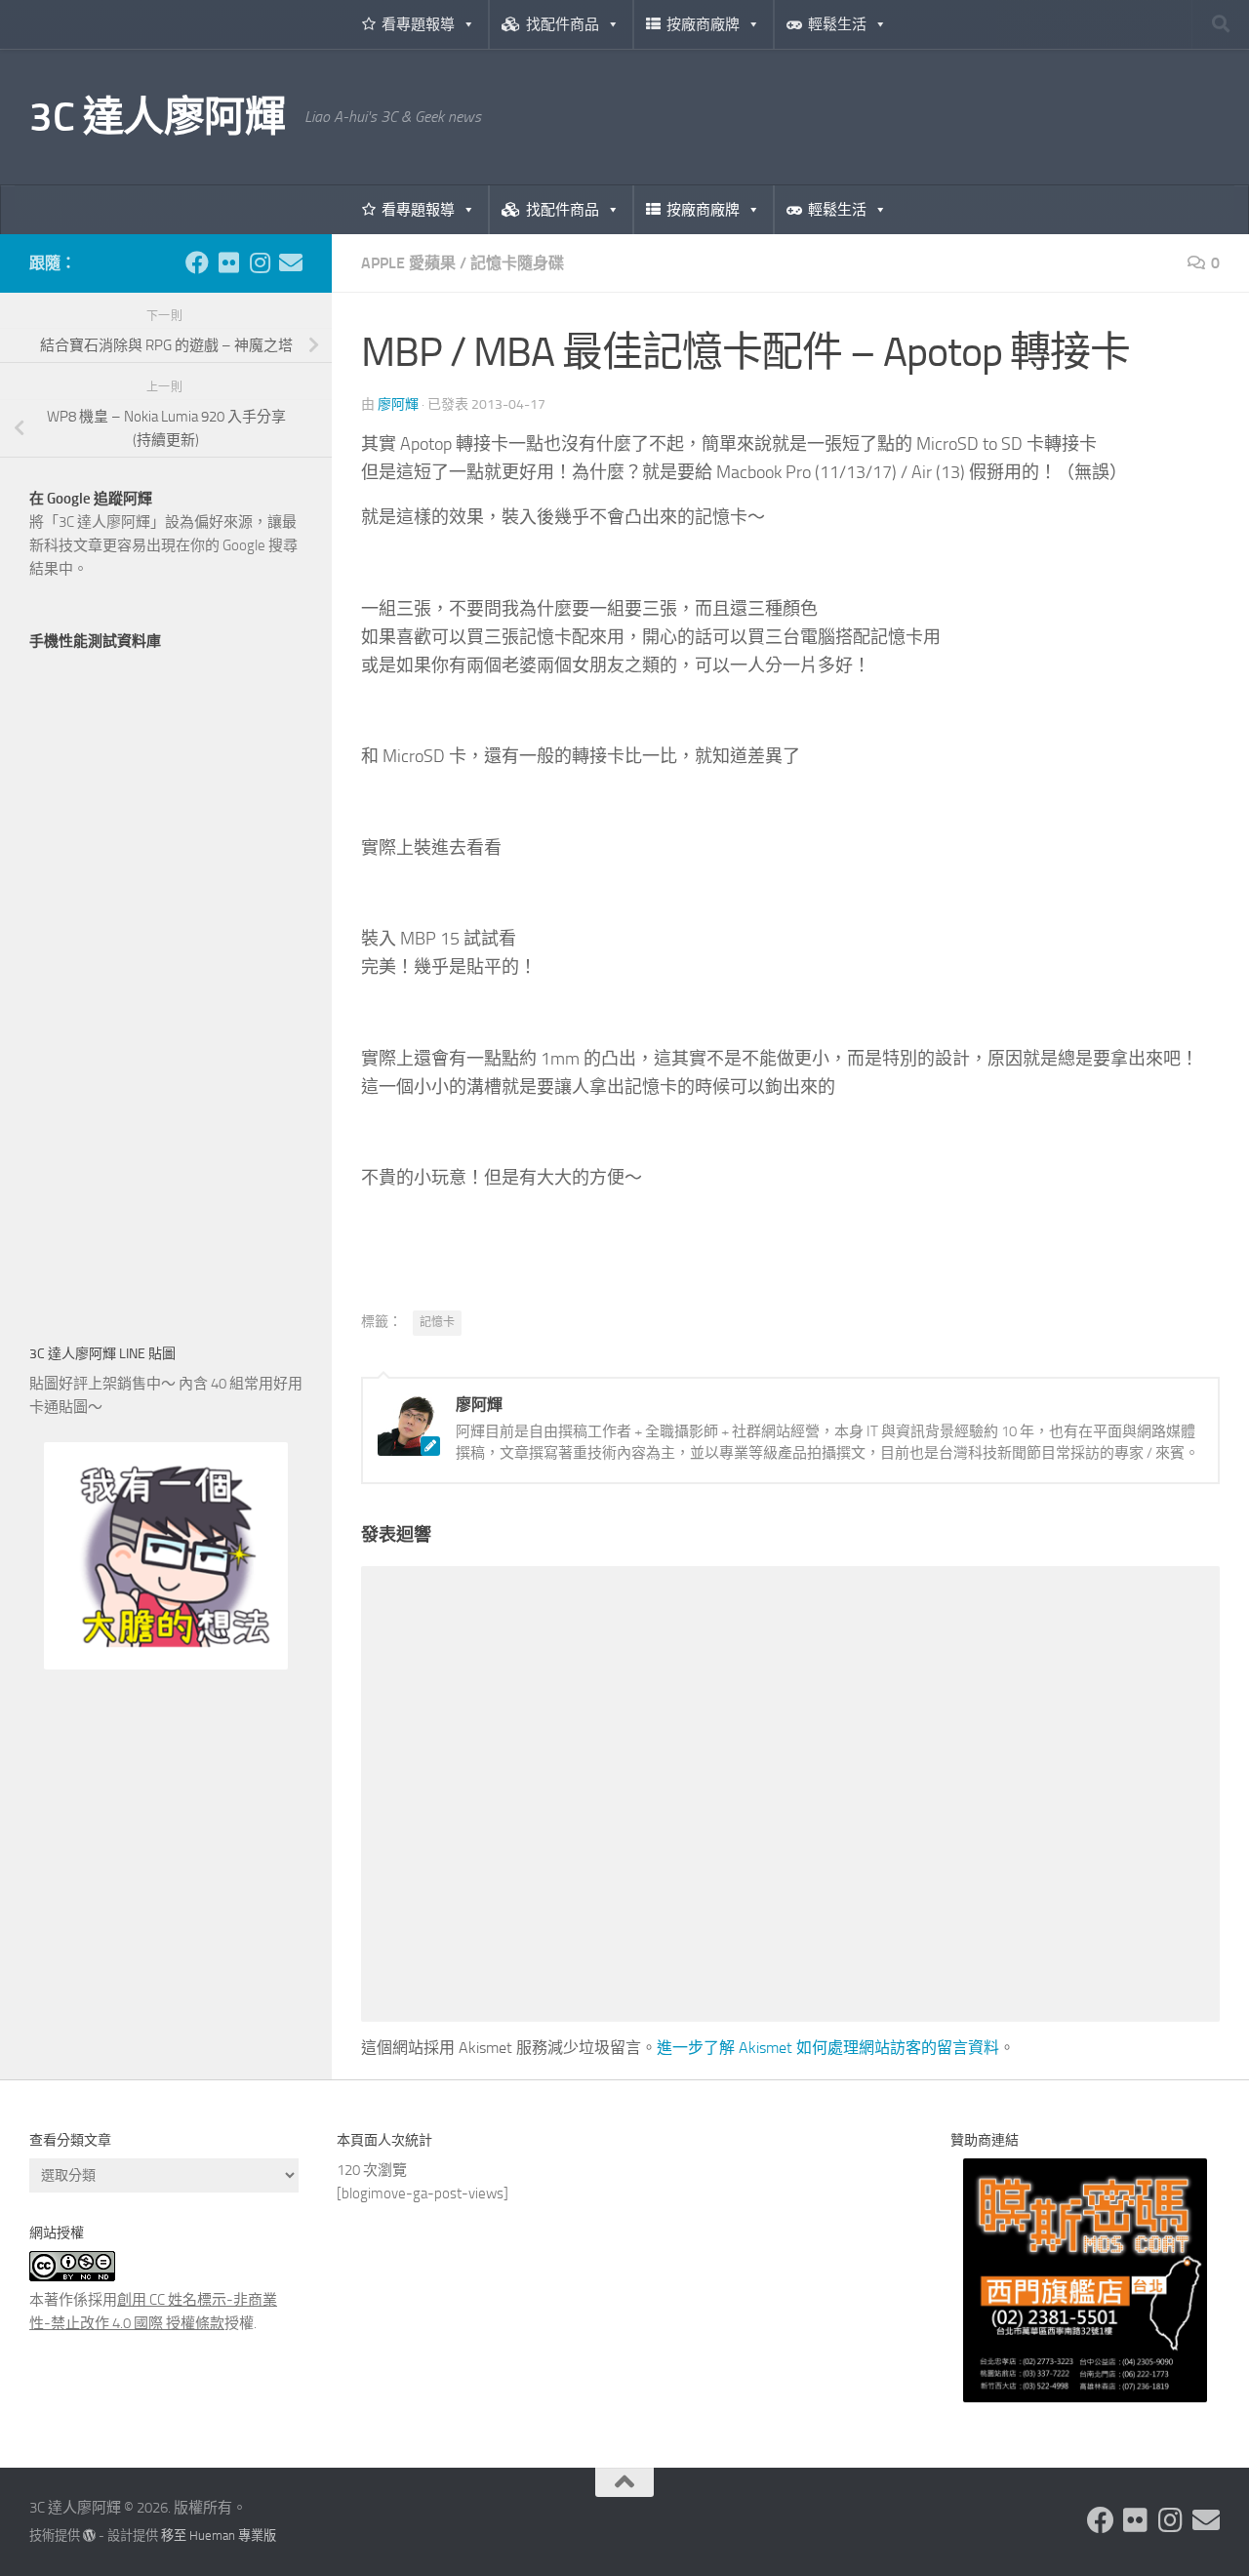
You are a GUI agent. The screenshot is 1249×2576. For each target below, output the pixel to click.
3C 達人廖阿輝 (157, 117)
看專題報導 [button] (418, 24)
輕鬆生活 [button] (837, 24)
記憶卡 (437, 1322)
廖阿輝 (398, 404)
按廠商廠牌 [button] (703, 24)
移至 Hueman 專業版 (219, 2536)
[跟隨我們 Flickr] (228, 262)
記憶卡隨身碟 (517, 263)
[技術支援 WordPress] (89, 2536)
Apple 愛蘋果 (408, 263)
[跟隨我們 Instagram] (260, 262)
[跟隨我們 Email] (291, 262)
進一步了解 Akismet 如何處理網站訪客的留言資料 (828, 2048)
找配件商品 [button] (563, 24)
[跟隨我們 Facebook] (197, 262)
